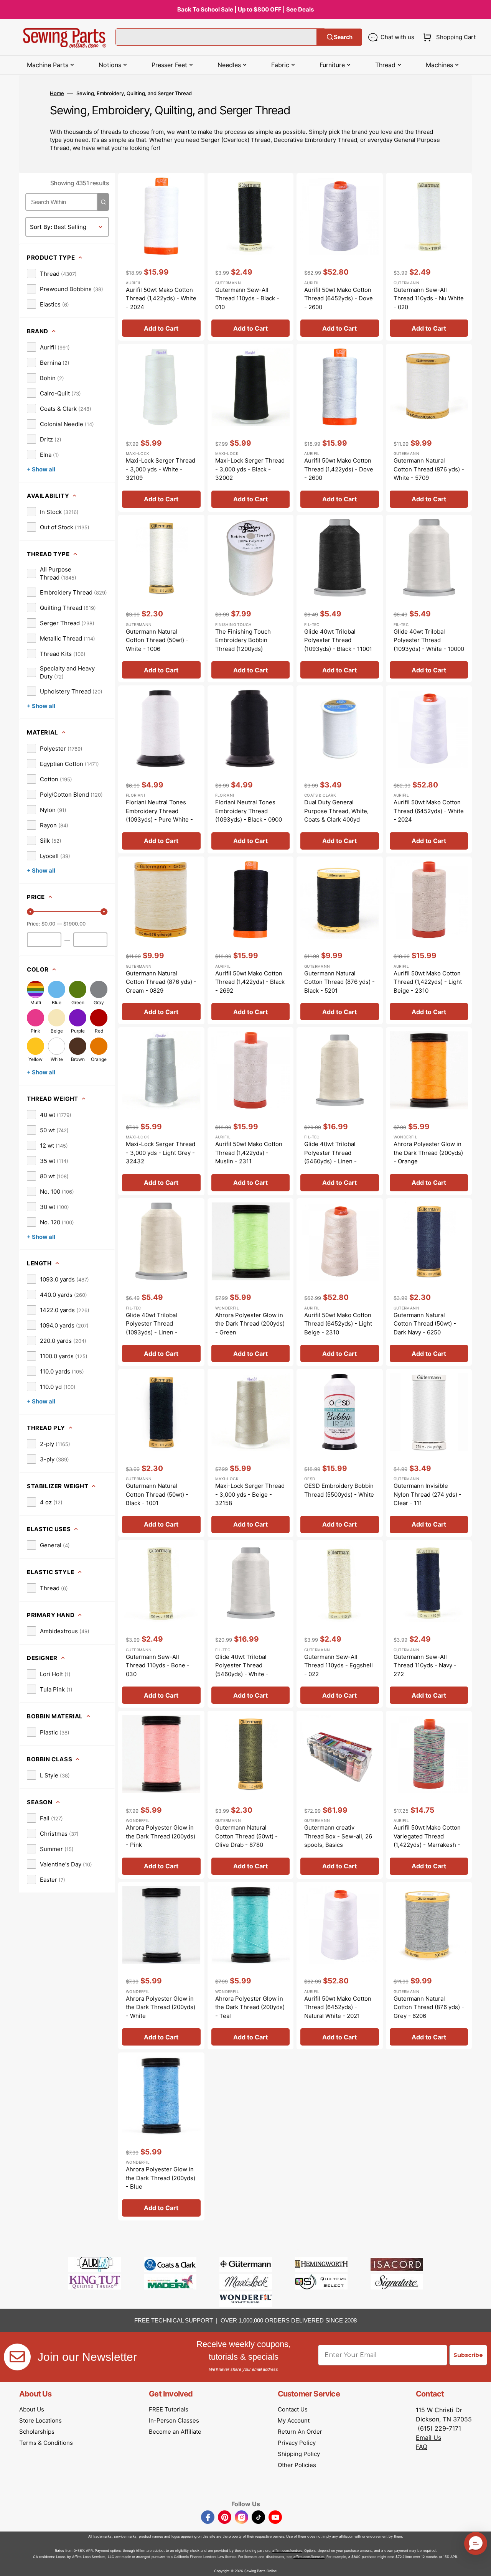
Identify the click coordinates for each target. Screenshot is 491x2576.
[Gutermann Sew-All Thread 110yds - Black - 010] (251, 257)
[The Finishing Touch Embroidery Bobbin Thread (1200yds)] (251, 599)
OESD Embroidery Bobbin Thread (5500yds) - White (339, 1490)
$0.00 (48, 924)
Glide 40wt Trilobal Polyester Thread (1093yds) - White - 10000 (429, 640)
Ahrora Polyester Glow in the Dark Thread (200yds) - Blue (161, 2178)
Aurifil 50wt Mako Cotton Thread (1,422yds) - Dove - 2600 (339, 469)
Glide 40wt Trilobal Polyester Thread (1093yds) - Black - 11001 (338, 640)
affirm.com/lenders (287, 2550)
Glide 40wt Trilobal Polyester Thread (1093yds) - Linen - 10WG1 (152, 1328)
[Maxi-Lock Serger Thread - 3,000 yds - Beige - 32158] (251, 1453)
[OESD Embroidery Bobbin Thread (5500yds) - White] (340, 1453)
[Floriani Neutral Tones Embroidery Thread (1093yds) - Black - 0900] (251, 769)
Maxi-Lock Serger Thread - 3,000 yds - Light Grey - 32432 (161, 1153)
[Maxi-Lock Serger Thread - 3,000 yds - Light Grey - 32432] (161, 1111)
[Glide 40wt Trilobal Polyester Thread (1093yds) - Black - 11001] (340, 599)
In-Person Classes (174, 2420)
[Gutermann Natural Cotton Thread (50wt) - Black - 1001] (161, 1453)
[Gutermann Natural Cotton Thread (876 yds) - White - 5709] (429, 428)
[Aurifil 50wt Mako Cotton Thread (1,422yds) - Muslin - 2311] (251, 1111)
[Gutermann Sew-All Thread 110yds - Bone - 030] (161, 1624)
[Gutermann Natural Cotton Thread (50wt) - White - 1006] (161, 599)
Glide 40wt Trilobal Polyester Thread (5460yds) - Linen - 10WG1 (330, 1157)
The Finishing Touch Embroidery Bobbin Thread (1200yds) (243, 640)
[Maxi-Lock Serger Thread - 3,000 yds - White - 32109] (161, 428)
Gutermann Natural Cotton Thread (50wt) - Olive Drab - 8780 (246, 1836)
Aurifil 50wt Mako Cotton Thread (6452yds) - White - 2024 (429, 811)
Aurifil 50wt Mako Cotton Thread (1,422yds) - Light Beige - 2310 (428, 982)
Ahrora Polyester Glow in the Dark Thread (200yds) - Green (250, 1324)
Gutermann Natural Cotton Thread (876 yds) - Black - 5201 (339, 982)
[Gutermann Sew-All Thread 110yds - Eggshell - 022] (340, 1624)
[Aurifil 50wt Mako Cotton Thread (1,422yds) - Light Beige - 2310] (429, 940)
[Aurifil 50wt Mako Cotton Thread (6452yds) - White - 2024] (429, 769)
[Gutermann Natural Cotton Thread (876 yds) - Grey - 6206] (429, 1966)
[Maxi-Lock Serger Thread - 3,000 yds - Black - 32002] (251, 428)
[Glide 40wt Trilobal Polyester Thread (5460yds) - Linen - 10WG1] (340, 1111)
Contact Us (293, 2409)
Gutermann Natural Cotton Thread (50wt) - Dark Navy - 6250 (425, 1324)
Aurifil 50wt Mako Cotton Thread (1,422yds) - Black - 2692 (250, 982)
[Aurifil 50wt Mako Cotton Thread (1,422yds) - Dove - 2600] (340, 428)
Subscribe (468, 2355)
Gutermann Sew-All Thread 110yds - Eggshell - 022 (339, 1665)
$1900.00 (74, 924)
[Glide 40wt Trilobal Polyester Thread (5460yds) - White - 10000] (251, 1624)
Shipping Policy (299, 2454)
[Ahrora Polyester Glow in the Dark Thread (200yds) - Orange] (429, 1111)
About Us (32, 2409)
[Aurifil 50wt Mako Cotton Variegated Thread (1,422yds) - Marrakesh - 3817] (429, 1795)
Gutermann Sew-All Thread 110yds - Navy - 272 (425, 1665)
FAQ (422, 2447)
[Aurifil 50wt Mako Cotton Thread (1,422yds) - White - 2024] (161, 257)
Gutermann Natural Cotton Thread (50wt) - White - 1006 (157, 640)
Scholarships (37, 2432)
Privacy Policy (297, 2443)
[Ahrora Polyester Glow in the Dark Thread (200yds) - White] (161, 1966)
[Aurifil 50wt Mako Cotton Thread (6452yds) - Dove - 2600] (340, 257)
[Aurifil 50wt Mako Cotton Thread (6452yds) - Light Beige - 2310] (340, 1282)
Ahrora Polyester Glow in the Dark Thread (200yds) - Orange (428, 1153)
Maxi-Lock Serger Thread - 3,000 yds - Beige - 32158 (250, 1494)
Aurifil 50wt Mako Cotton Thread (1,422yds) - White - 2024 (161, 298)
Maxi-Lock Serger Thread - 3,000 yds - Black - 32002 (250, 469)
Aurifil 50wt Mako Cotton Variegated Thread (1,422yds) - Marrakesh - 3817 (427, 1841)
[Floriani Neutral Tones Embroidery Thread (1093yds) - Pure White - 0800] (161, 769)
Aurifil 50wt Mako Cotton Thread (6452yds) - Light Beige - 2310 (338, 1324)
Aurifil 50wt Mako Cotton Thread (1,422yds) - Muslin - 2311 (249, 1153)
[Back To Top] (479, 2564)
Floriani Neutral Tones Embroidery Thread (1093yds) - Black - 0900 (249, 811)
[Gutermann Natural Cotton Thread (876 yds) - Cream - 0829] (161, 940)
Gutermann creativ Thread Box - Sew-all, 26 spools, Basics (338, 1836)
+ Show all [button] (41, 469)
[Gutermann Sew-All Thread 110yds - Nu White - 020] (429, 257)
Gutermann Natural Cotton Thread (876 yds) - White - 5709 (429, 469)
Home (57, 93)
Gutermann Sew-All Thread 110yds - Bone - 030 (158, 1665)
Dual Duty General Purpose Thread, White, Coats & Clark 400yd (336, 811)
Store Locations (40, 2420)
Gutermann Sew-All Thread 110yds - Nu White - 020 (429, 298)
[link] (52, 273)
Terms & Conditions (46, 2443)
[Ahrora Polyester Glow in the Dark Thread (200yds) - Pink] (161, 1795)
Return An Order (300, 2432)
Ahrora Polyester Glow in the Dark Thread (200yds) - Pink (161, 1836)
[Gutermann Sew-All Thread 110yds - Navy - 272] (429, 1624)
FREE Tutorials (169, 2409)
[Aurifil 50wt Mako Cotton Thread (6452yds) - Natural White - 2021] (340, 1966)
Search (343, 37)
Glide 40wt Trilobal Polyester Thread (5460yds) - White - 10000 (242, 1670)
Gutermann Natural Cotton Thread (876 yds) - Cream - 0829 (161, 982)
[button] (448, 37)
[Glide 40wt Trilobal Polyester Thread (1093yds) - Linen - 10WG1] (161, 1282)
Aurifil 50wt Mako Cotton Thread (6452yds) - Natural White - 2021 (338, 2007)
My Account (294, 2420)
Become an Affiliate (175, 2432)
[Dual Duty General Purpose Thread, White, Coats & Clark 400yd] (340, 769)
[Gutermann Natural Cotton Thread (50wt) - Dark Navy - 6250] (429, 1282)
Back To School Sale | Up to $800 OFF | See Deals (245, 9)
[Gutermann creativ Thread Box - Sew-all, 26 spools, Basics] (340, 1795)
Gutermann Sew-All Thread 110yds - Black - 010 (247, 298)
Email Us (428, 2438)
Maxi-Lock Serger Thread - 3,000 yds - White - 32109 (161, 469)
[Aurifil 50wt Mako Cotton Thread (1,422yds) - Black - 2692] (251, 940)
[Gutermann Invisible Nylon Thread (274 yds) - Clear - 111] (429, 1453)
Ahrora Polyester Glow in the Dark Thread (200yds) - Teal (250, 2007)
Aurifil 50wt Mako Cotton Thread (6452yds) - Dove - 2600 (339, 298)
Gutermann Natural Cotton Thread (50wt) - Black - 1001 (157, 1494)
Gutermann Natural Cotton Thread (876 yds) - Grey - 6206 (429, 2007)
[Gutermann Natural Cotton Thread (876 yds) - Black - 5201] (340, 940)
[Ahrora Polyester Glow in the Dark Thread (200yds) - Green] (251, 1282)
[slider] (30, 912)
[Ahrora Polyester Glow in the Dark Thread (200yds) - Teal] (251, 1966)
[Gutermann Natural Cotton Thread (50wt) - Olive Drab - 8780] (251, 1795)
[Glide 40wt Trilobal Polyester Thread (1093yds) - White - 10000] (429, 599)
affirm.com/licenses (309, 2557)
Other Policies (297, 2465)
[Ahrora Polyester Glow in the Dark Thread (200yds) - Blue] (161, 2136)
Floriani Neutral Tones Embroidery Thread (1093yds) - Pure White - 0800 (159, 815)
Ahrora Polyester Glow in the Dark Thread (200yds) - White (161, 2007)
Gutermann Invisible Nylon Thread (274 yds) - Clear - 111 (428, 1494)
